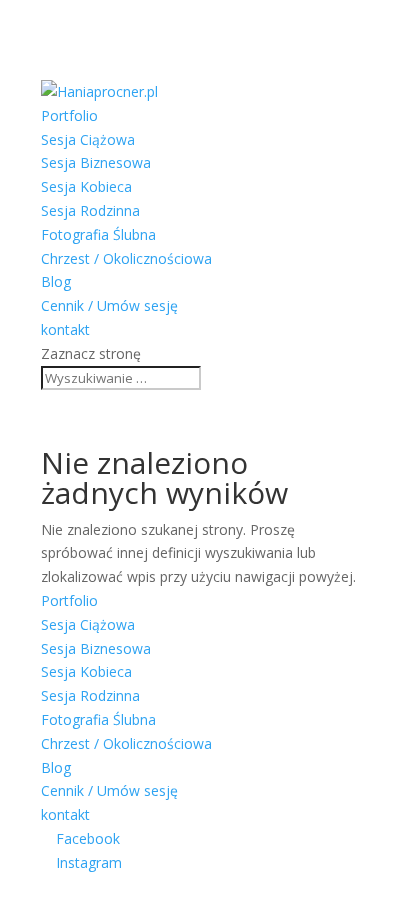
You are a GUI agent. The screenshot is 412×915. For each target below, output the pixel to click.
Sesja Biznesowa (96, 162)
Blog (56, 281)
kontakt (65, 329)
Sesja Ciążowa (88, 139)
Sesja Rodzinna (90, 210)
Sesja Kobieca (86, 186)
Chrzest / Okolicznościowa (126, 258)
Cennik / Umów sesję (109, 305)
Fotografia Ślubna (98, 234)
